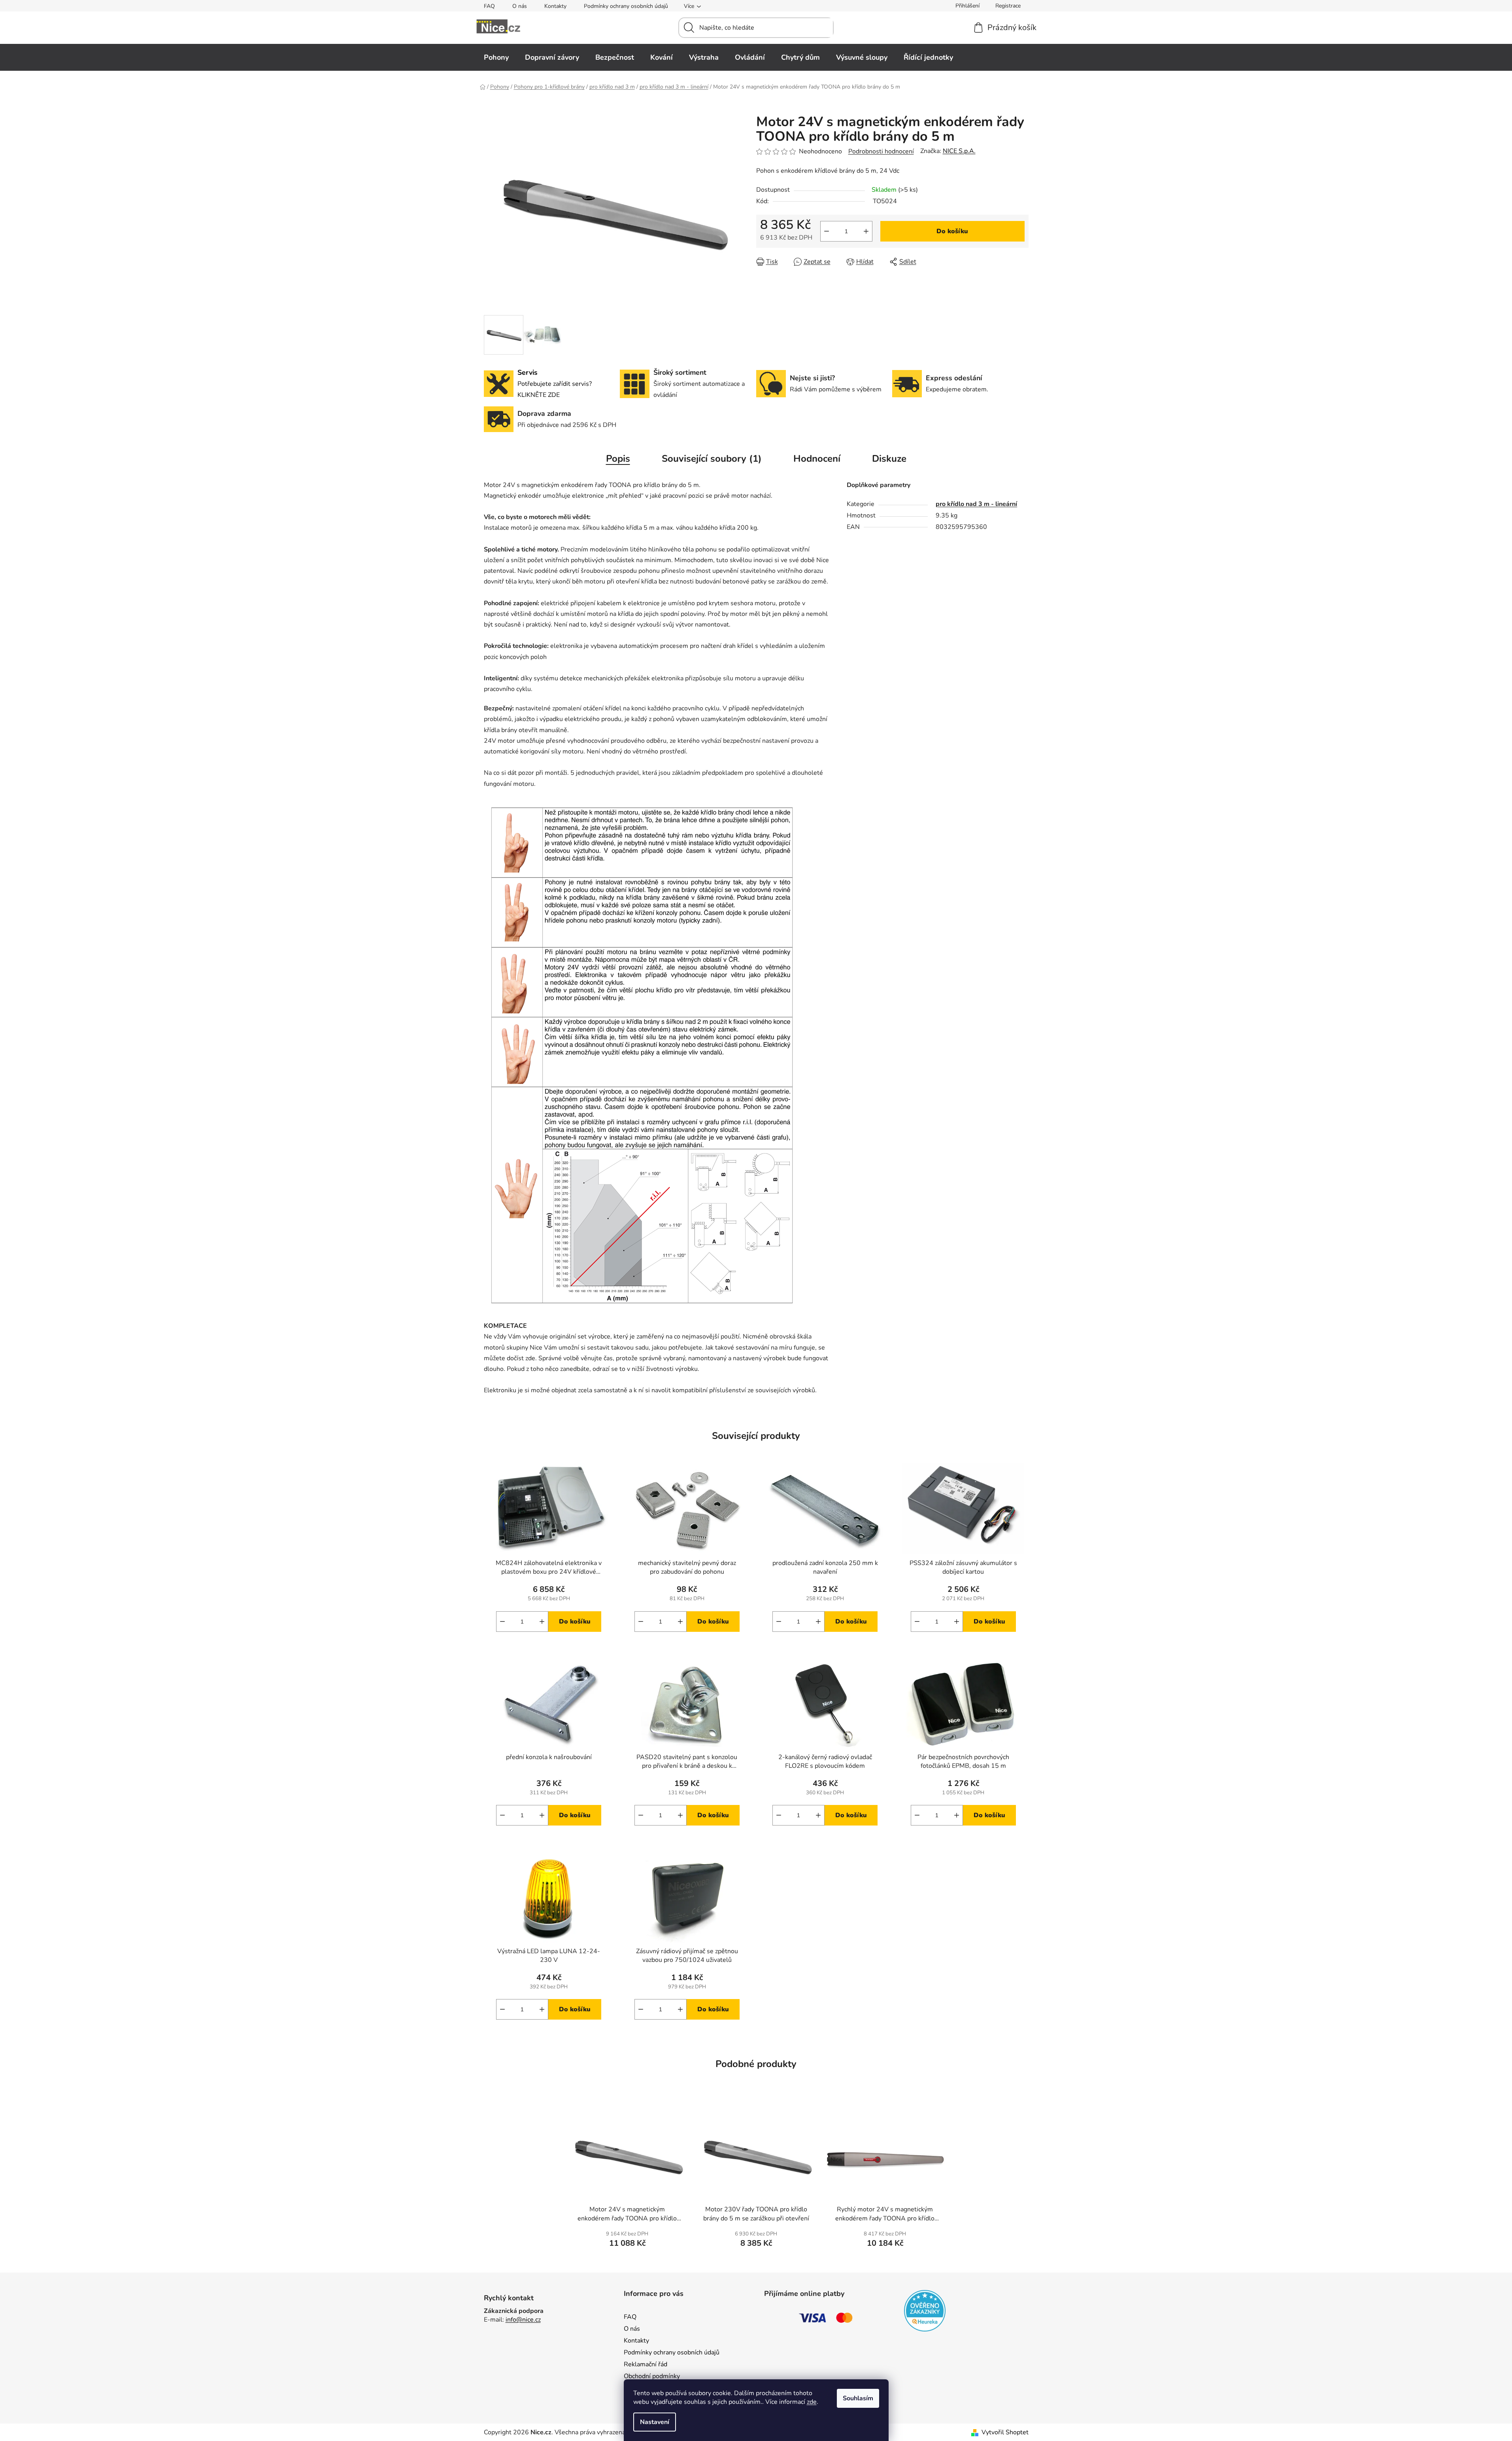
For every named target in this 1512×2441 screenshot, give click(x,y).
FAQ (489, 6)
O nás (520, 6)
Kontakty (555, 6)
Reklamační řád (646, 2364)
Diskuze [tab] (889, 459)
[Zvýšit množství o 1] (866, 231)
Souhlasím (858, 2398)
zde (812, 2402)
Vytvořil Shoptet (1005, 2432)
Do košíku (952, 231)
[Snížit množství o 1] (827, 231)
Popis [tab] (618, 459)
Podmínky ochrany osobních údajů (626, 6)
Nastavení (655, 2422)
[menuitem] (496, 57)
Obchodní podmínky (652, 2376)
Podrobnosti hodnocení (881, 151)
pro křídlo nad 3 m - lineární (976, 504)
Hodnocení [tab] (817, 459)
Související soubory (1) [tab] (712, 459)
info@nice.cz (523, 2320)
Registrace (1008, 6)
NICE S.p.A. (959, 151)
